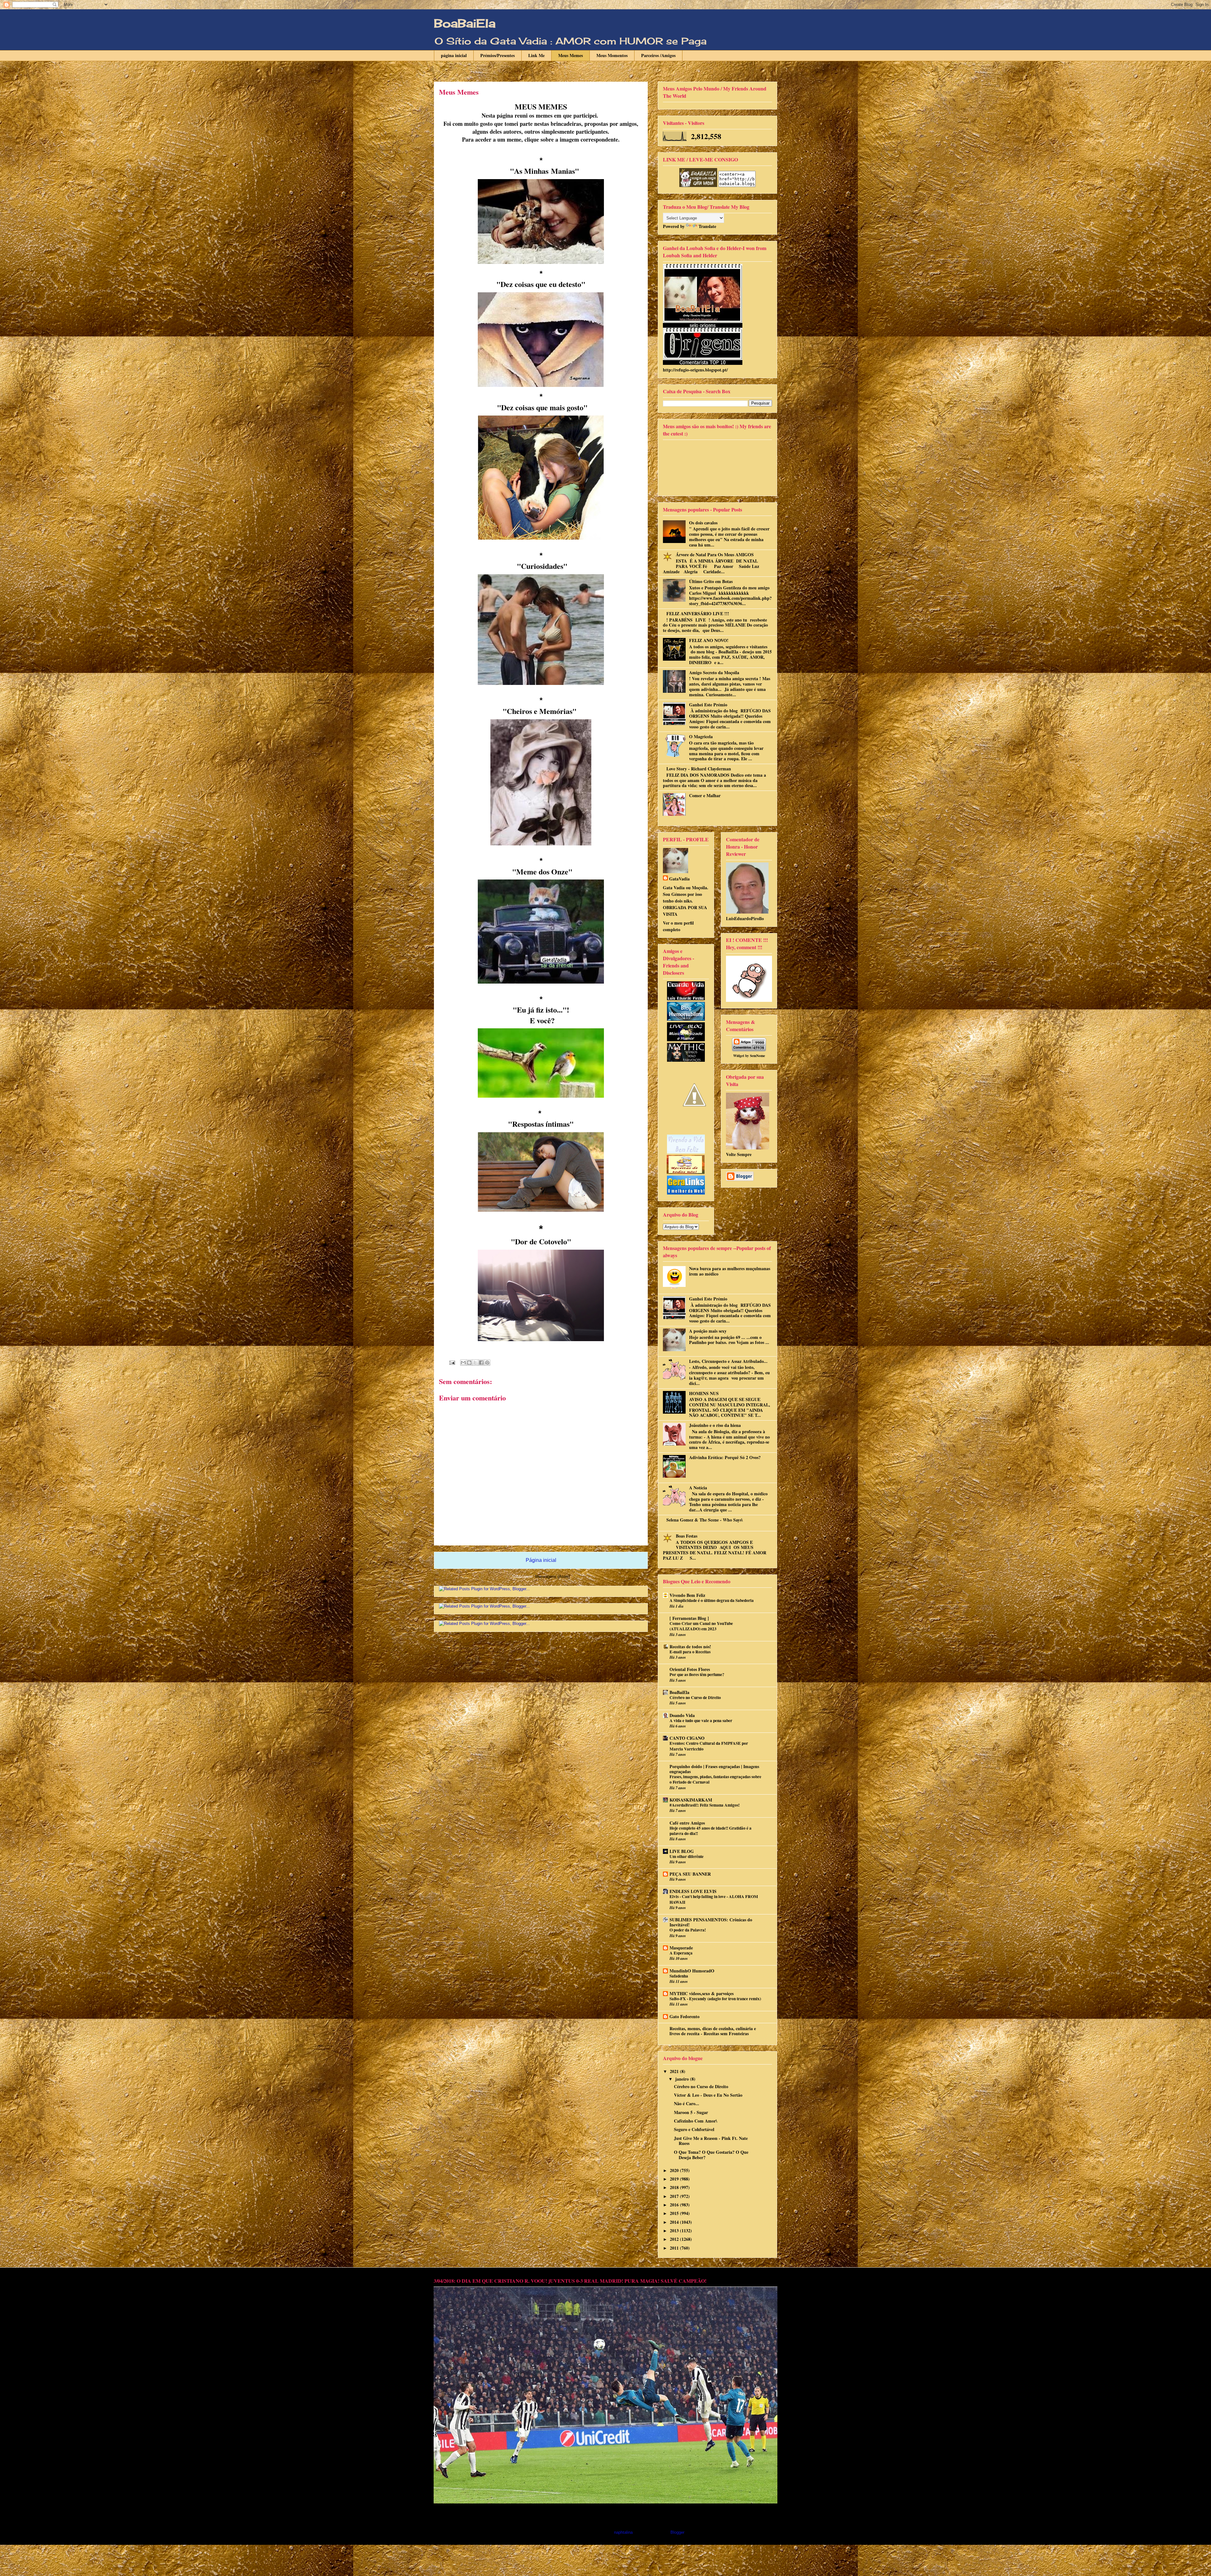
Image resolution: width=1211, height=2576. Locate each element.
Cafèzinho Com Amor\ (696, 2121)
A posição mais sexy (708, 1331)
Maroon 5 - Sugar (691, 2112)
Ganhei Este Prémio (708, 705)
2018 (675, 2187)
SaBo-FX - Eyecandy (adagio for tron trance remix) (715, 1999)
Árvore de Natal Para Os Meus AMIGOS (715, 555)
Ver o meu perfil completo (678, 926)
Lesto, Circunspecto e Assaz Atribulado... (728, 1361)
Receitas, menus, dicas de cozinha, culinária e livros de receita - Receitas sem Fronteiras (713, 2031)
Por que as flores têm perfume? (697, 1674)
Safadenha (679, 1976)
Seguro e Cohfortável (694, 2129)
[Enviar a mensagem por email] (463, 1363)
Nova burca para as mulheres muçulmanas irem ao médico (730, 1271)
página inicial (454, 55)
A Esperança (681, 1953)
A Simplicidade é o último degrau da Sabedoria (712, 1600)
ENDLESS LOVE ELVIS (693, 1891)
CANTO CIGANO (687, 1738)
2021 (675, 2071)
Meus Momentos (612, 55)
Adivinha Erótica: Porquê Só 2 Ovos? (725, 1457)
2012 (675, 2239)
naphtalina (623, 2532)
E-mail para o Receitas (690, 1652)
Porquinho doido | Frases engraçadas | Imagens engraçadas (714, 1769)
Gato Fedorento (684, 2016)
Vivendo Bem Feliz (687, 1595)
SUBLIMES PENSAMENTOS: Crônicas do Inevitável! (711, 1922)
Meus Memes (570, 55)
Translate (707, 226)
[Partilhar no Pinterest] (487, 1363)
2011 (675, 2248)
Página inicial (541, 1560)
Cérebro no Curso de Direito (695, 1697)
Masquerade (681, 1948)
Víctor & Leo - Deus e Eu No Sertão (708, 2095)
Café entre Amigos (687, 1823)
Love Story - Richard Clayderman (699, 769)
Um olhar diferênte (687, 1856)
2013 (675, 2231)
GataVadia (679, 879)
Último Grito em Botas (711, 581)
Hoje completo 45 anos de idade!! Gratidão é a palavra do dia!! (711, 1831)
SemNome (758, 1056)
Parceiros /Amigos (658, 55)
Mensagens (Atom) (553, 1577)
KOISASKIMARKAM (691, 1800)
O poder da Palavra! (688, 1930)
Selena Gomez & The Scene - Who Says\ (705, 1520)
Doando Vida (682, 1715)
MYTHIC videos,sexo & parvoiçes (702, 1993)
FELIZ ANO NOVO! (709, 640)
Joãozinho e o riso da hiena (715, 1425)
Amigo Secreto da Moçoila (714, 672)
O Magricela (701, 736)
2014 (675, 2222)
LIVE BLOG (682, 1851)
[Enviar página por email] (452, 1362)
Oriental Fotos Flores (690, 1669)
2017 (675, 2196)
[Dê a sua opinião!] (469, 1363)
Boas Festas (687, 1536)
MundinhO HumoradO (692, 1971)
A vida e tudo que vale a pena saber (701, 1720)
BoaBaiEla (465, 23)
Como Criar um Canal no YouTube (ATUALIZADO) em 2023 (701, 1626)
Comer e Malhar (705, 795)
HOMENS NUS (704, 1393)
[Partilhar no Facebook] (481, 1363)
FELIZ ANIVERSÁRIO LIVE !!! (698, 613)
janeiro (683, 2079)
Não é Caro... (687, 2103)
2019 (675, 2179)
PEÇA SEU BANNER (690, 1874)
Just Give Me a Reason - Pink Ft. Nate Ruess (711, 2141)
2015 (675, 2213)
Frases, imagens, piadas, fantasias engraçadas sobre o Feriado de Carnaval (715, 1779)
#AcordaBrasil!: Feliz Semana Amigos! (705, 1805)
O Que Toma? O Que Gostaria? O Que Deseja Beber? (711, 2155)
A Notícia (698, 1488)
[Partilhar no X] (475, 1363)
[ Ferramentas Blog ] (689, 1618)
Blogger (677, 2532)
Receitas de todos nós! (690, 1647)
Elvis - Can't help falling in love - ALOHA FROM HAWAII (714, 1899)
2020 (675, 2170)
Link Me (536, 55)
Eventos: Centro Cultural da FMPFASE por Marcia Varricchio (709, 1746)
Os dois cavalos (703, 523)
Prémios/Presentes (497, 55)
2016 (675, 2205)
